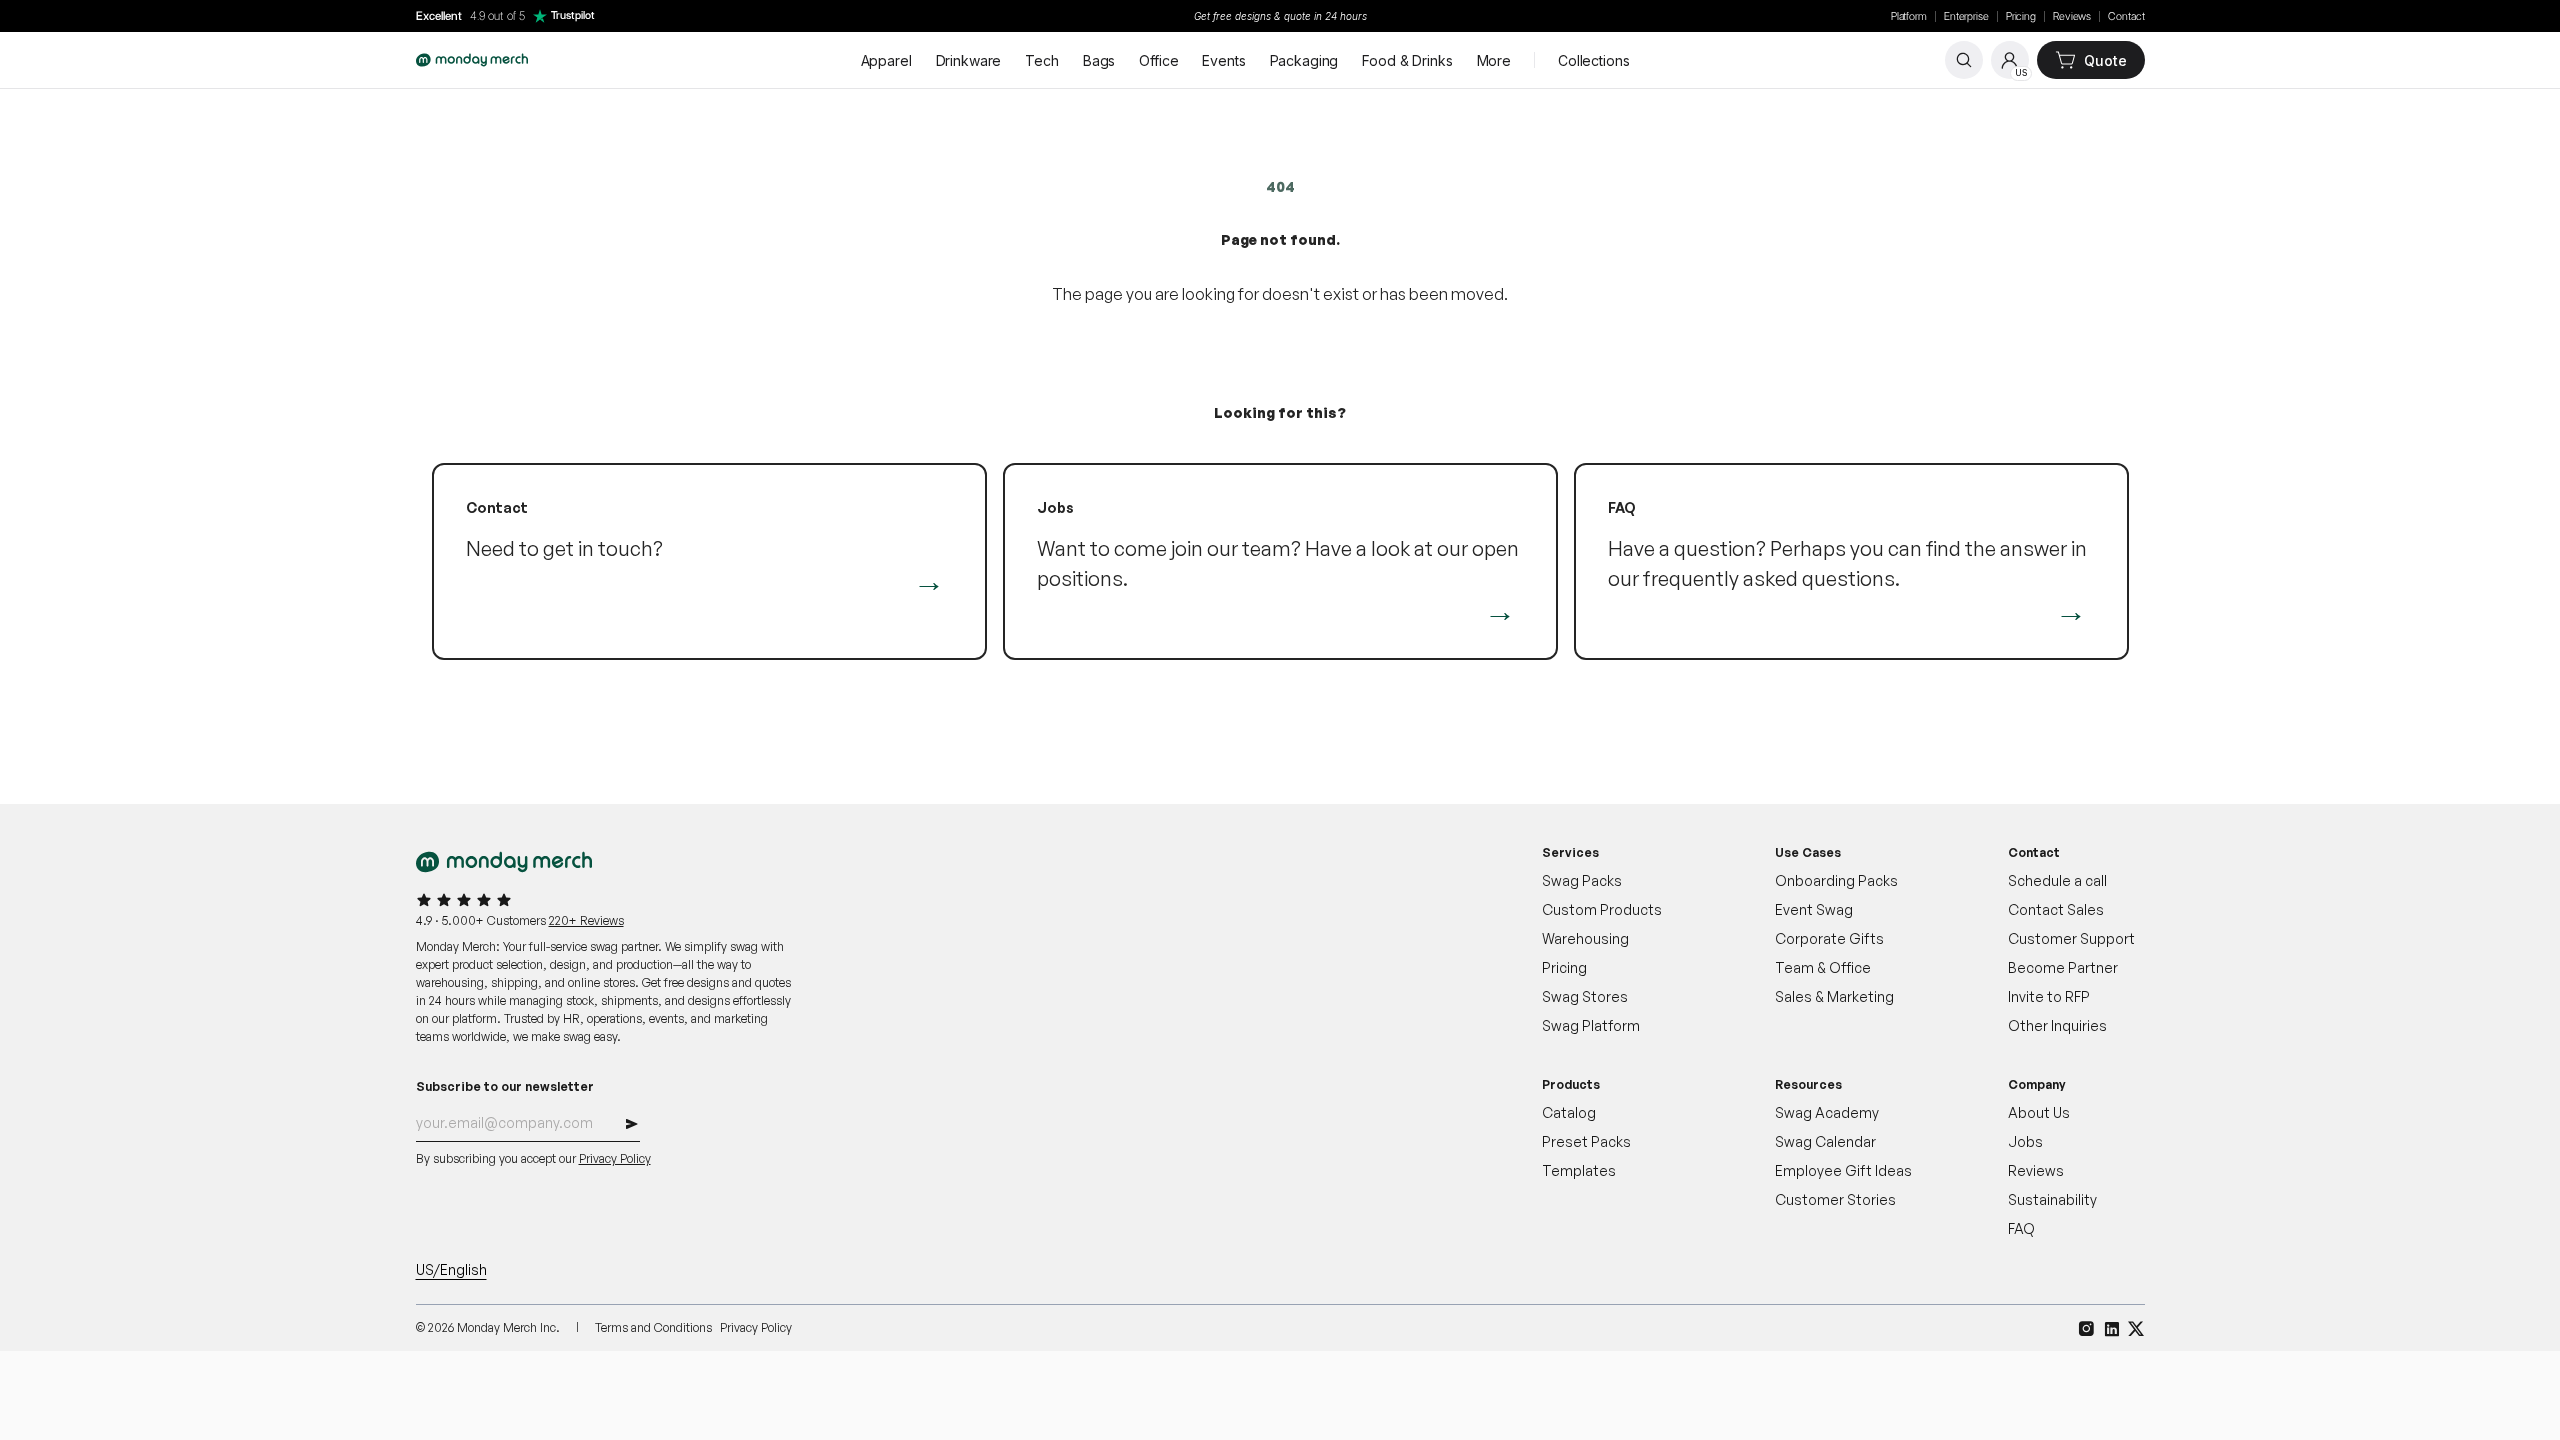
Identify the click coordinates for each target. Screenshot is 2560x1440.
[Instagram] (2086, 1328)
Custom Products (1602, 909)
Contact (2126, 16)
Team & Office (1823, 967)
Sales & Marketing (1834, 996)
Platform (1909, 16)
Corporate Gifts (1829, 938)
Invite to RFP (2049, 996)
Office (1158, 60)
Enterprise (1966, 16)
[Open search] (1964, 60)
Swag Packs (1582, 880)
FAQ (2021, 1228)
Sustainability (2052, 1199)
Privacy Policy (615, 1158)
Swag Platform (1591, 1025)
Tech (1041, 60)
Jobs (2025, 1141)
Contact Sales (2056, 909)
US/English (451, 1269)
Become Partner (2063, 967)
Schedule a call (2057, 880)
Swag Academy (1827, 1112)
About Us (2039, 1112)
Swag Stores (1585, 996)
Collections (1593, 60)
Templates (1579, 1170)
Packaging (1304, 60)
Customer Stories (1835, 1199)
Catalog (1569, 1112)
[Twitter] (2136, 1328)
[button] (632, 1126)
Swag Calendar (1825, 1141)
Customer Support (2071, 938)
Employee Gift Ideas (1843, 1170)
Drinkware (969, 60)
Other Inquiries (2057, 1025)
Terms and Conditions (653, 1327)
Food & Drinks (1407, 60)
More (1494, 60)
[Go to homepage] (472, 60)
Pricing (2021, 16)
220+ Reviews (586, 920)
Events (1223, 60)
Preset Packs (1586, 1141)
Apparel (886, 60)
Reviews (2072, 16)
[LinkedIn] (2111, 1328)
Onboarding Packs (1836, 880)
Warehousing (1585, 938)
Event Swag (1814, 909)
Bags (1099, 60)
